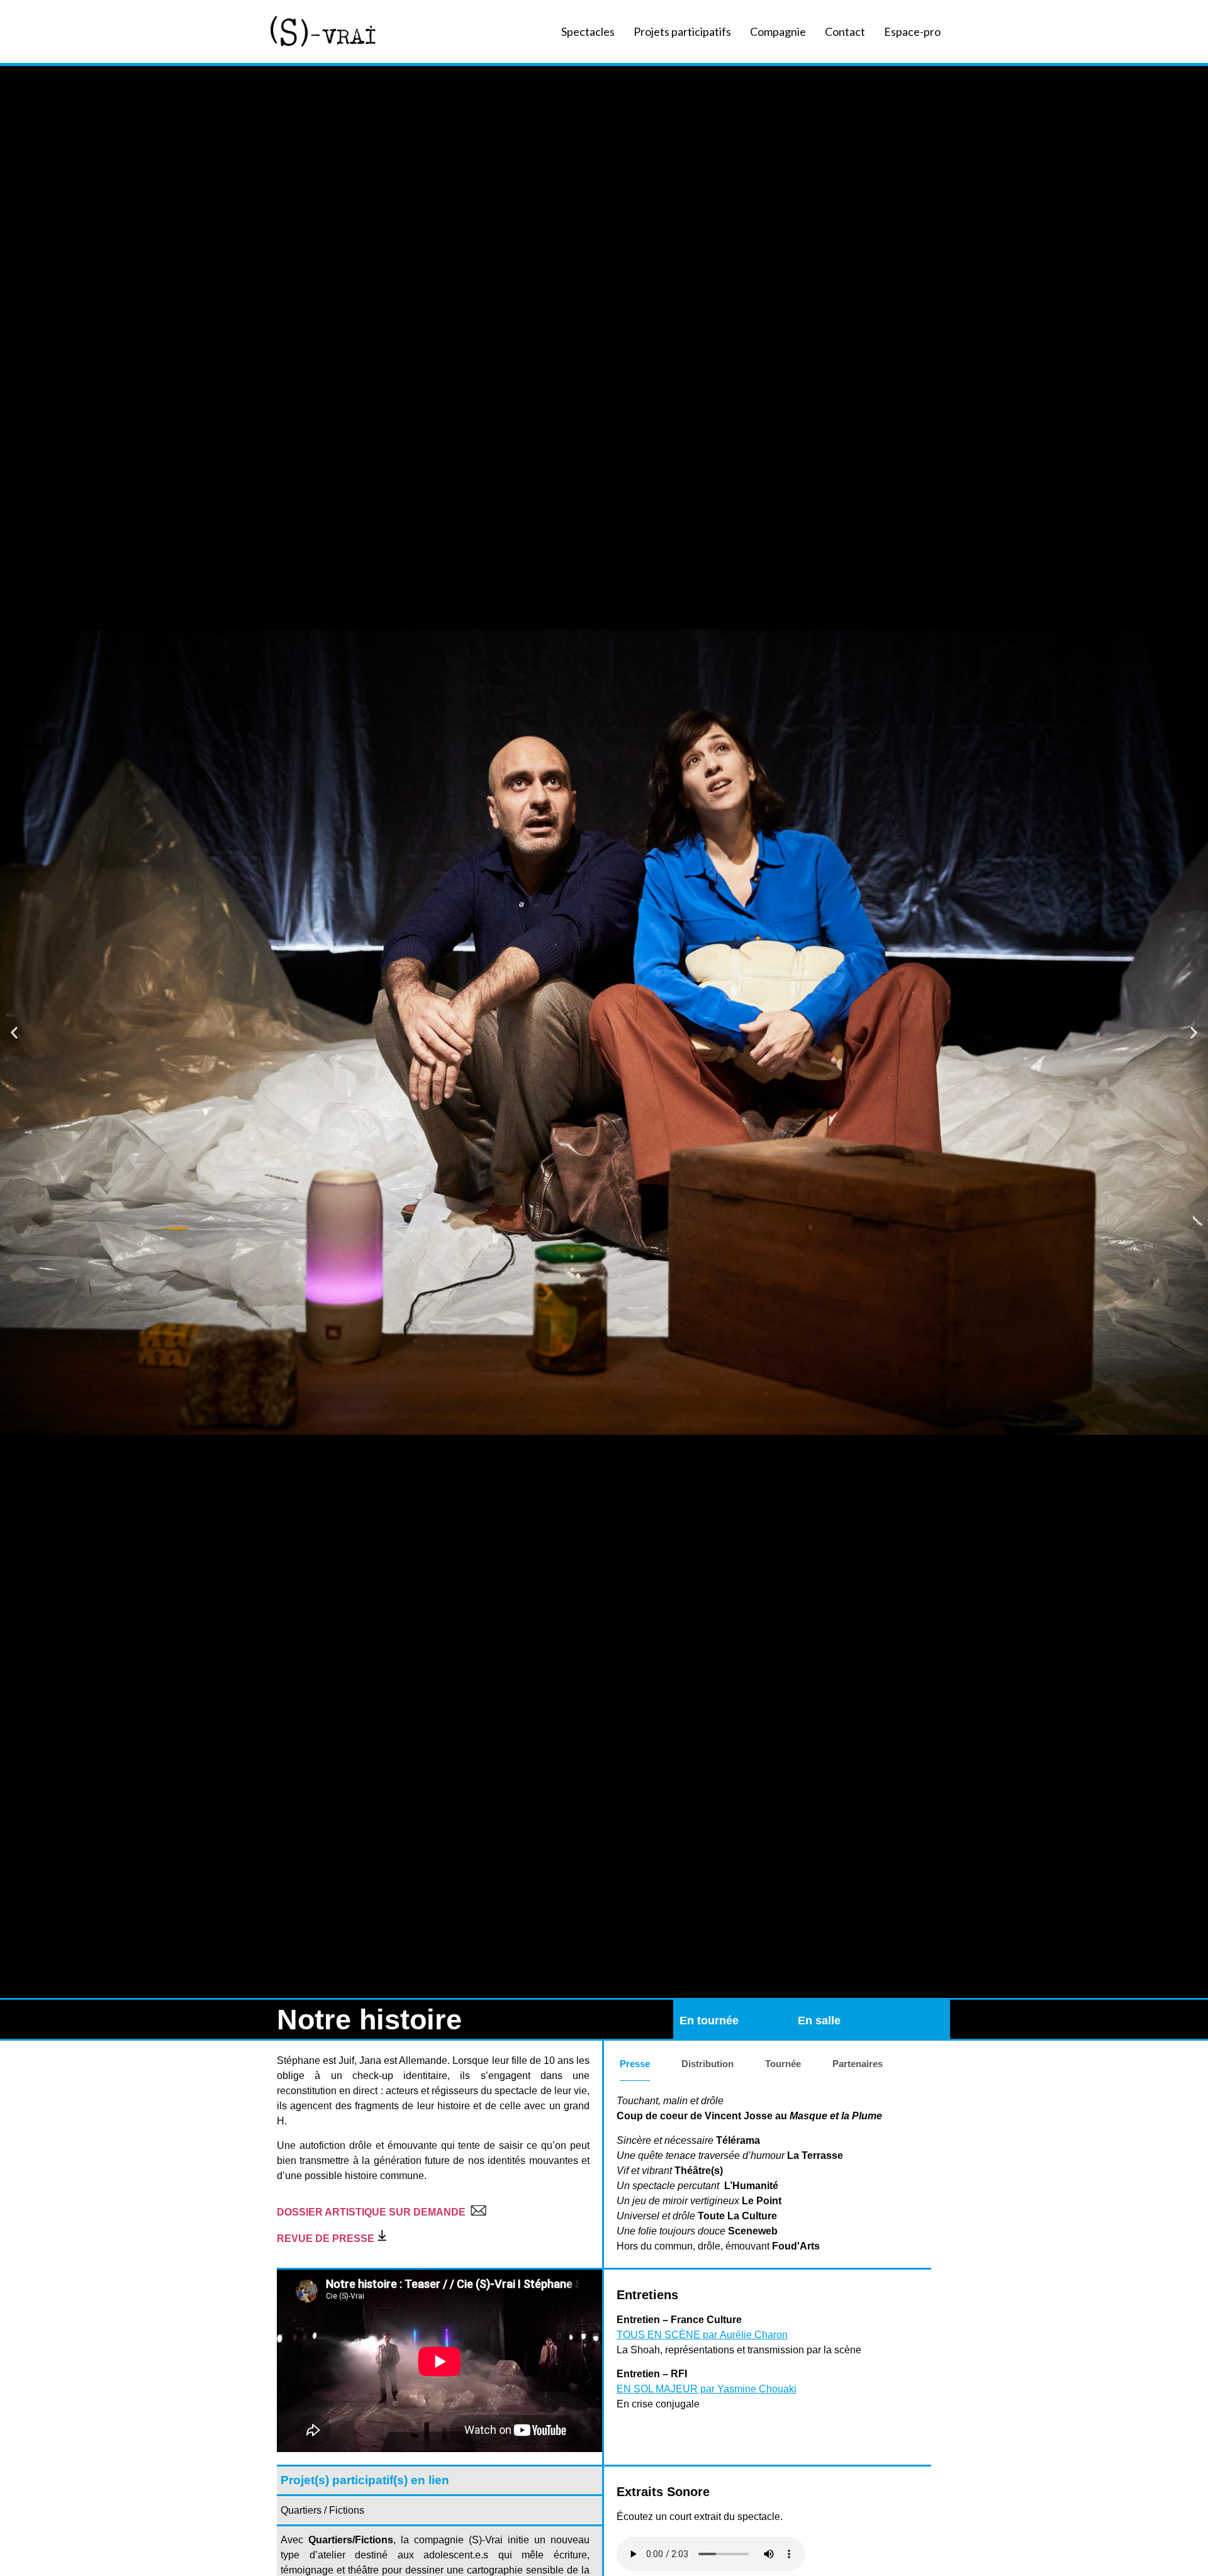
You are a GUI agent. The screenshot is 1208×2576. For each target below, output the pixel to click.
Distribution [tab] (707, 2064)
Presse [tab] (635, 2064)
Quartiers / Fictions (322, 2510)
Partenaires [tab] (858, 2064)
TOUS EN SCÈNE (658, 2335)
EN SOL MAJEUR (657, 2389)
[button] (14, 1032)
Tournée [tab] (783, 2064)
